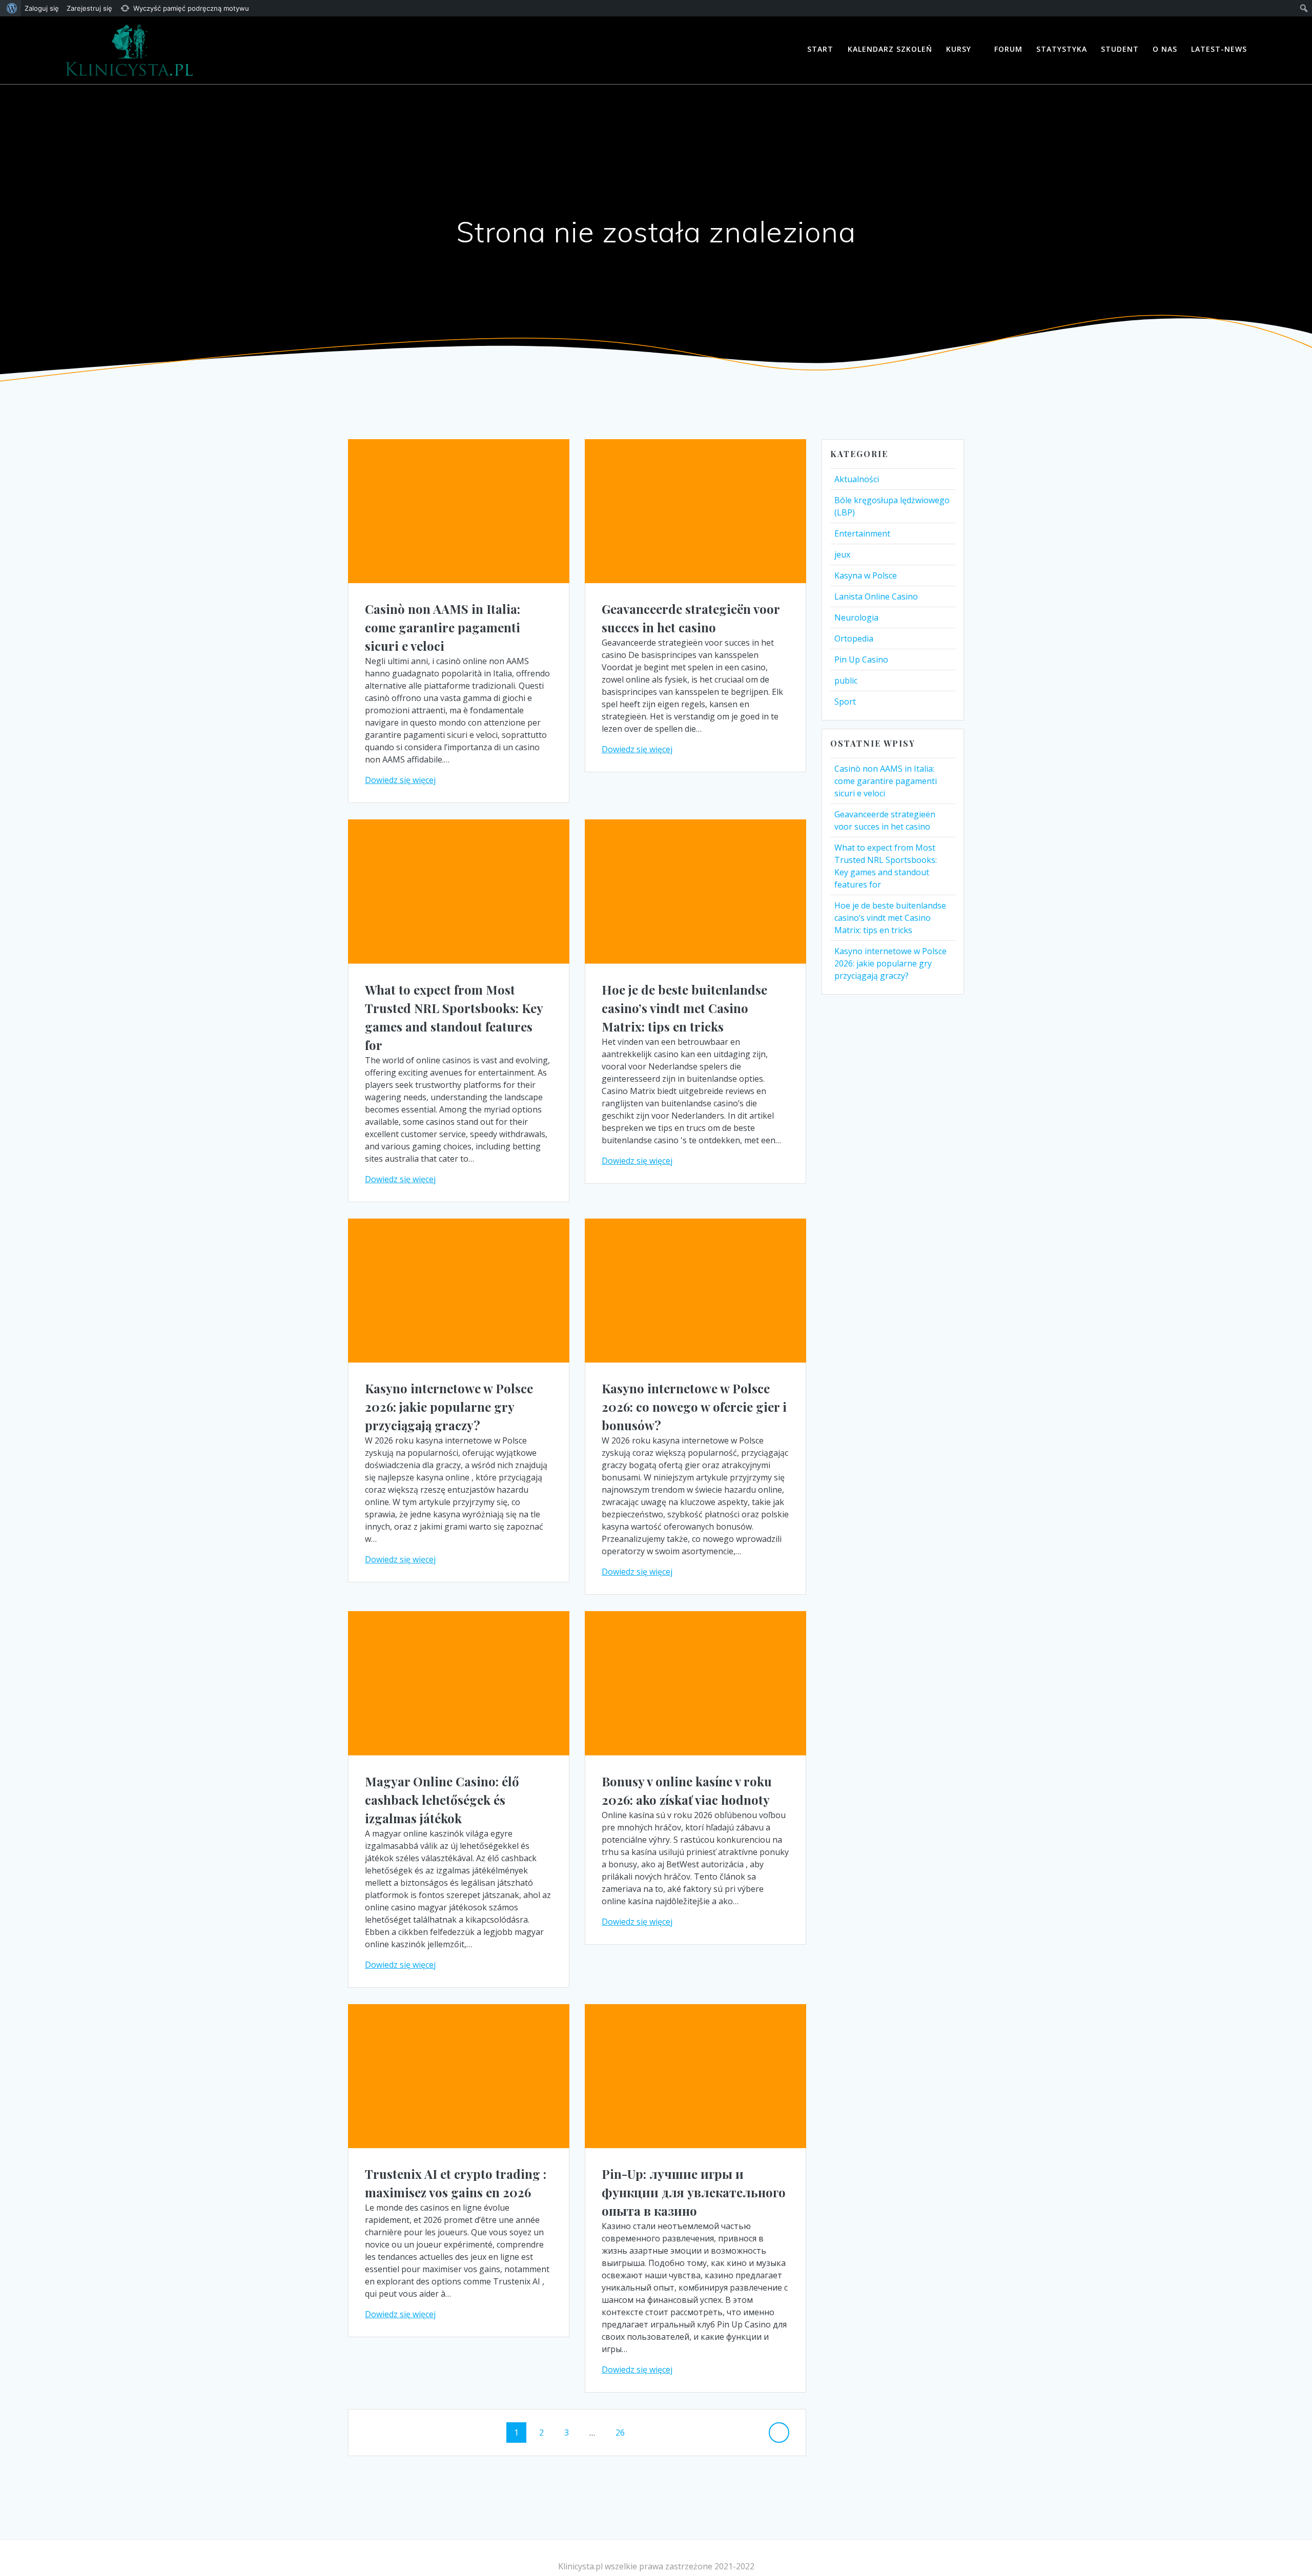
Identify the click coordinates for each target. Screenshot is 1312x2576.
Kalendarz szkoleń (890, 49)
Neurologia (856, 617)
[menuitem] (11, 8)
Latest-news (1219, 49)
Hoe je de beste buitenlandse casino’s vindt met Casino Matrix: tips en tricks (684, 1008)
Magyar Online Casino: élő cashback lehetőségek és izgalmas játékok (442, 1800)
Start (820, 49)
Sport (845, 702)
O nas (1165, 49)
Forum (1008, 49)
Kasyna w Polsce (866, 575)
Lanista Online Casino (876, 596)
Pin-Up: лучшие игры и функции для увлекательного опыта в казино (694, 2192)
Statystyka (1062, 49)
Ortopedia (854, 638)
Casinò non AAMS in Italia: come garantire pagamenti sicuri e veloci (443, 627)
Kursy (959, 49)
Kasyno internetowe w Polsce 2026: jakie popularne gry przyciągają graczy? (449, 1407)
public (846, 681)
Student (1120, 49)
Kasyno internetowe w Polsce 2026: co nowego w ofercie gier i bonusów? (694, 1407)
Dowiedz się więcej (400, 780)
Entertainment (862, 533)
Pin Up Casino (861, 660)
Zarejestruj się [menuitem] (89, 8)
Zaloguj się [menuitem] (42, 8)
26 (624, 2432)
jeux (842, 554)
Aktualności (857, 479)
